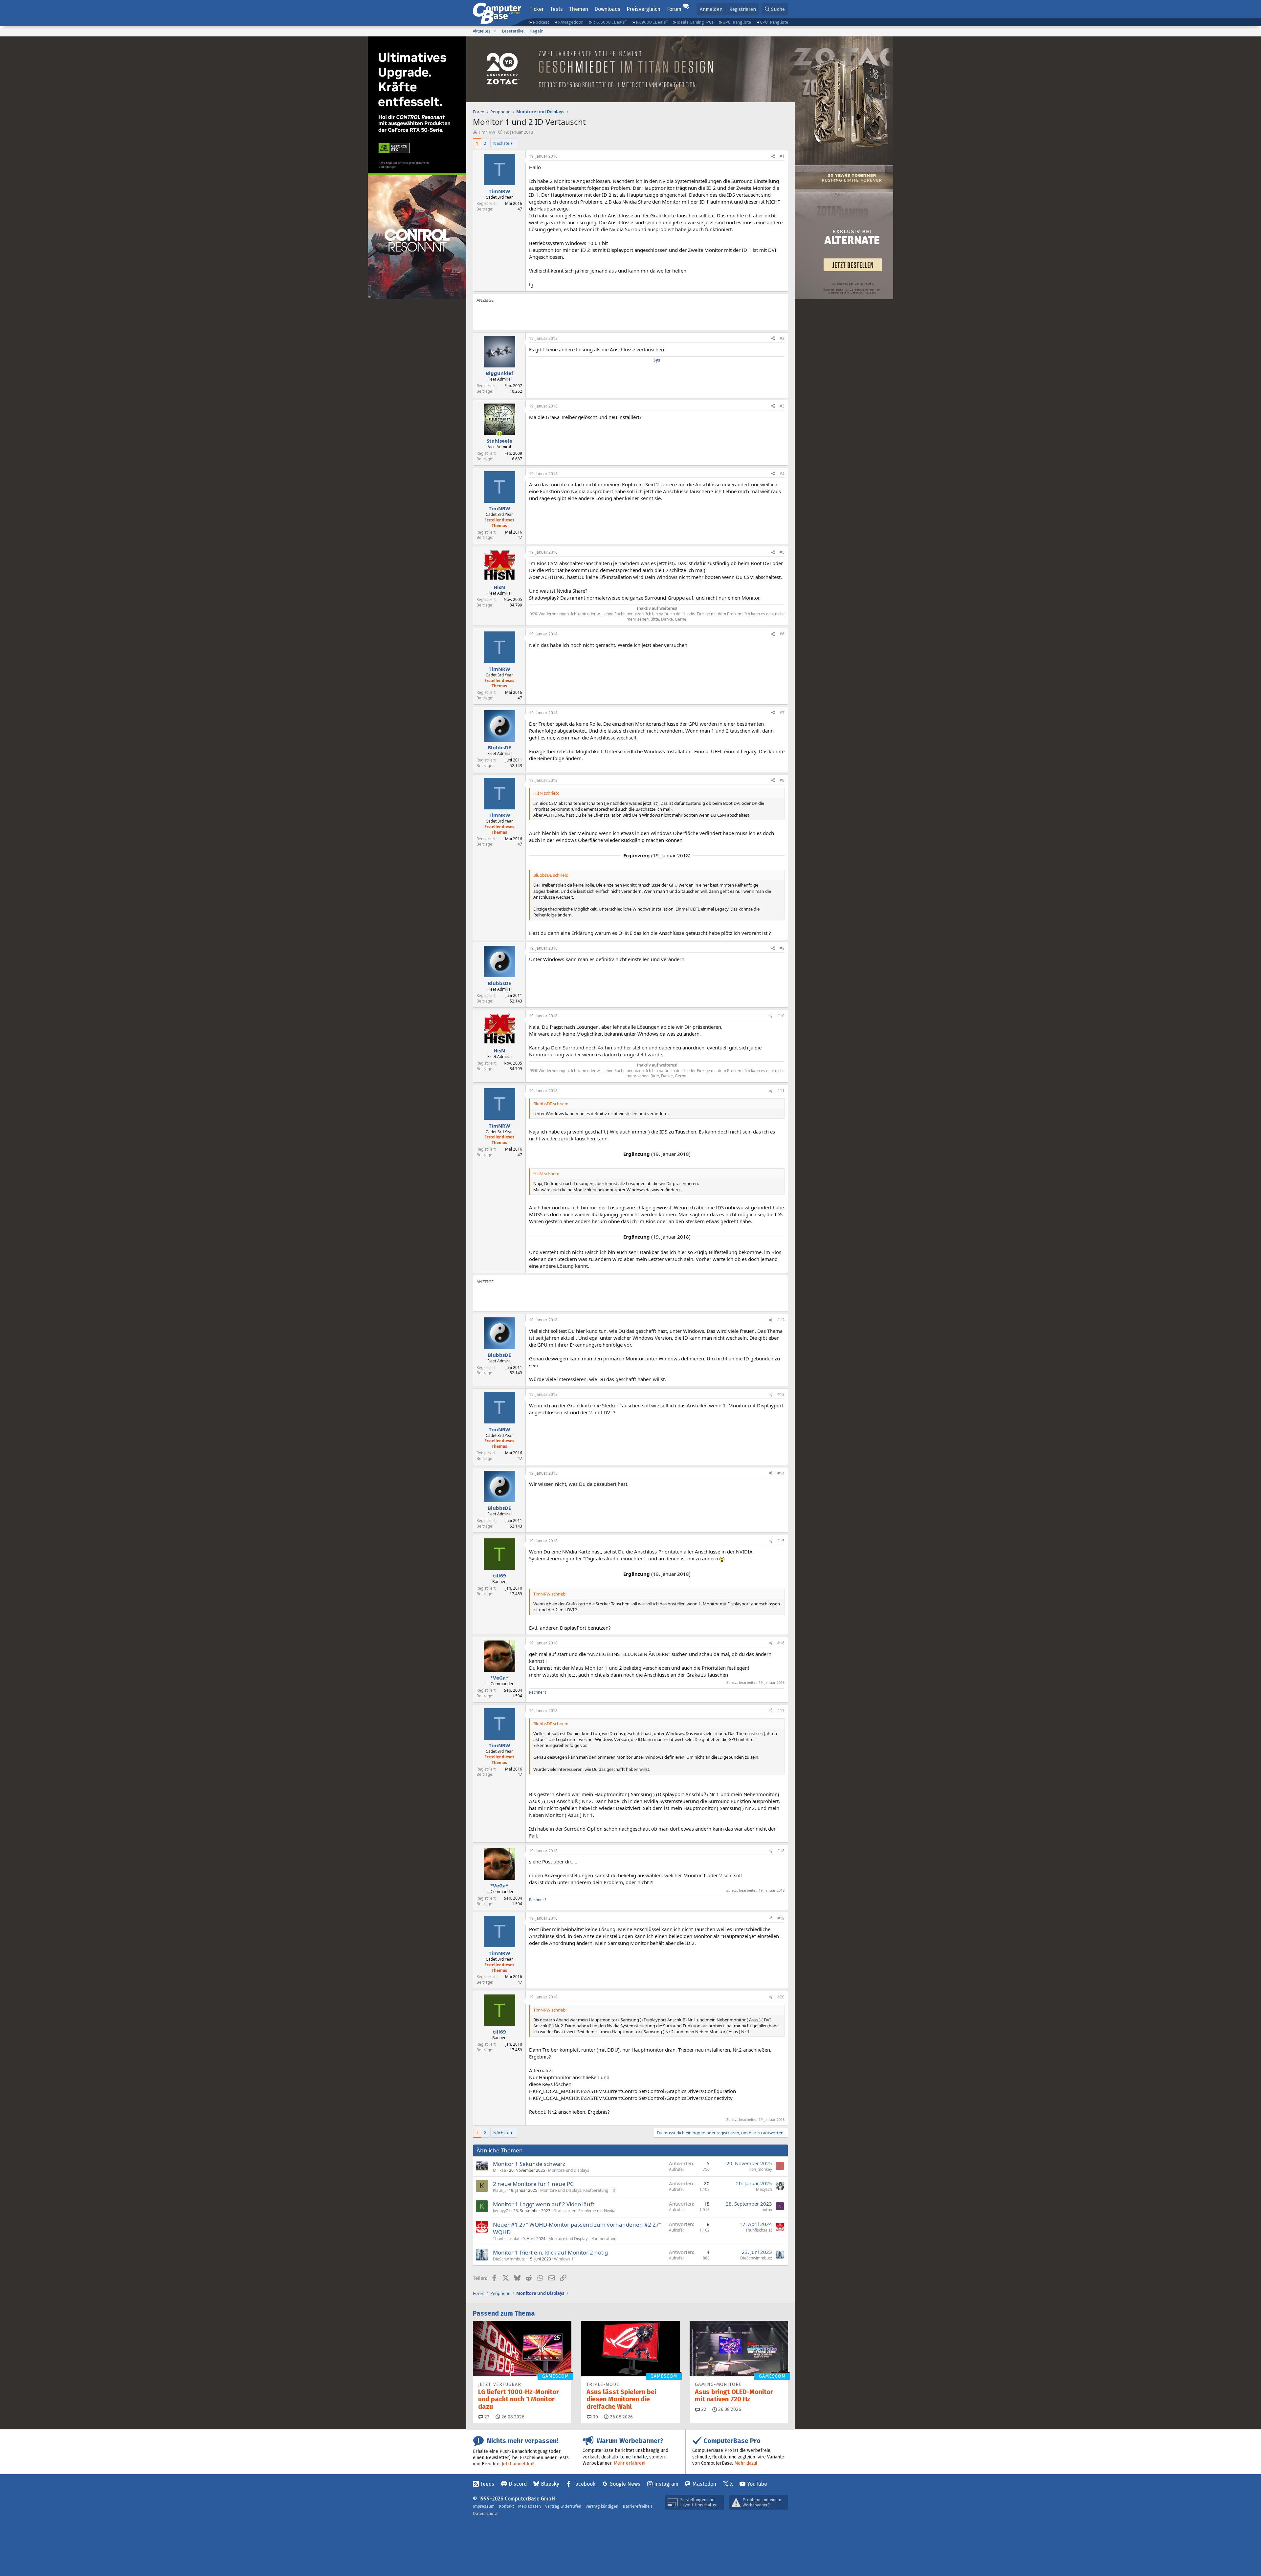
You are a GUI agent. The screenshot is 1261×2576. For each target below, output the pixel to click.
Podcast (541, 22)
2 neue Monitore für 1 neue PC (533, 2184)
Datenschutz (485, 2513)
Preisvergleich (643, 9)
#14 (781, 1473)
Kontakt (506, 2506)
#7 (782, 713)
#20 (781, 1997)
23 (486, 2417)
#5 (782, 552)
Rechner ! (538, 1692)
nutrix (767, 2210)
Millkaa (499, 2170)
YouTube (757, 2484)
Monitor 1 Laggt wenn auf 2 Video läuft (544, 2204)
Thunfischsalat (506, 2239)
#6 (782, 634)
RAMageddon (571, 22)
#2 (782, 338)
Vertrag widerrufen (563, 2506)
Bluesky (550, 2484)
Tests (556, 9)
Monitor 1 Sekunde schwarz (529, 2164)
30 (595, 2417)
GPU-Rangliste (737, 22)
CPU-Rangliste (774, 22)
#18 (781, 1851)
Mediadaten (530, 2506)
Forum (674, 9)
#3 (782, 406)
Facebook (584, 2484)
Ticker (537, 9)
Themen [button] (579, 9)
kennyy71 (502, 2211)
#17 (781, 1711)
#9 (782, 948)
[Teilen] (773, 156)
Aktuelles (482, 31)
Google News (625, 2484)
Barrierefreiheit (637, 2506)
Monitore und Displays (569, 2170)
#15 (781, 1541)
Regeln (537, 31)
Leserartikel (513, 31)
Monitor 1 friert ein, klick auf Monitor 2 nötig (550, 2252)
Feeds (487, 2484)
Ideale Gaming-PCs (695, 22)
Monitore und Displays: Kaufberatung (574, 2190)
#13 (781, 1394)
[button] (495, 31)
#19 (781, 1918)
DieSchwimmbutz (509, 2259)
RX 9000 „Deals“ (652, 22)
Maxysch (764, 2189)
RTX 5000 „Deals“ (609, 22)
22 (703, 2409)
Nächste (501, 143)
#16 (781, 1643)
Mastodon (704, 2484)
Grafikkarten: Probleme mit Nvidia (584, 2211)
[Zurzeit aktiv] (499, 434)
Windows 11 (565, 2259)
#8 (782, 780)
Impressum (484, 2506)
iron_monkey (760, 2169)
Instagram (666, 2484)
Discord (518, 2484)
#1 (782, 156)
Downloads (607, 9)
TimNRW (487, 132)
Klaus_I (499, 2190)
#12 (781, 1320)
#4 (782, 474)
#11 (781, 1091)
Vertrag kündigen (602, 2506)
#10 (781, 1016)
